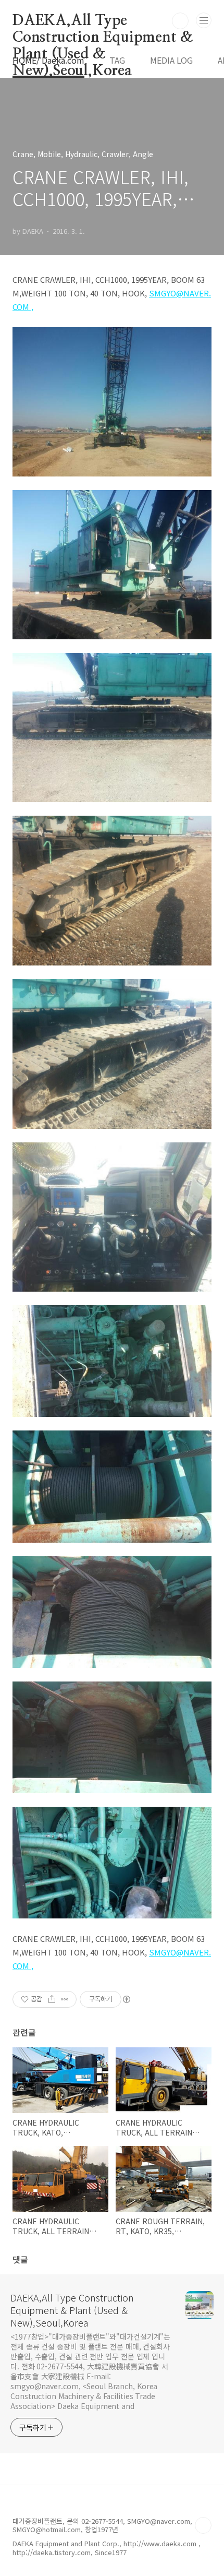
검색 (180, 21)
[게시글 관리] (65, 1999)
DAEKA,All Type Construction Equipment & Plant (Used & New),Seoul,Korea (103, 21)
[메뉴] (204, 20)
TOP (203, 2525)
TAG (117, 60)
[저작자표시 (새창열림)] (126, 1999)
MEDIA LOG (171, 60)
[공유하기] (52, 1999)
